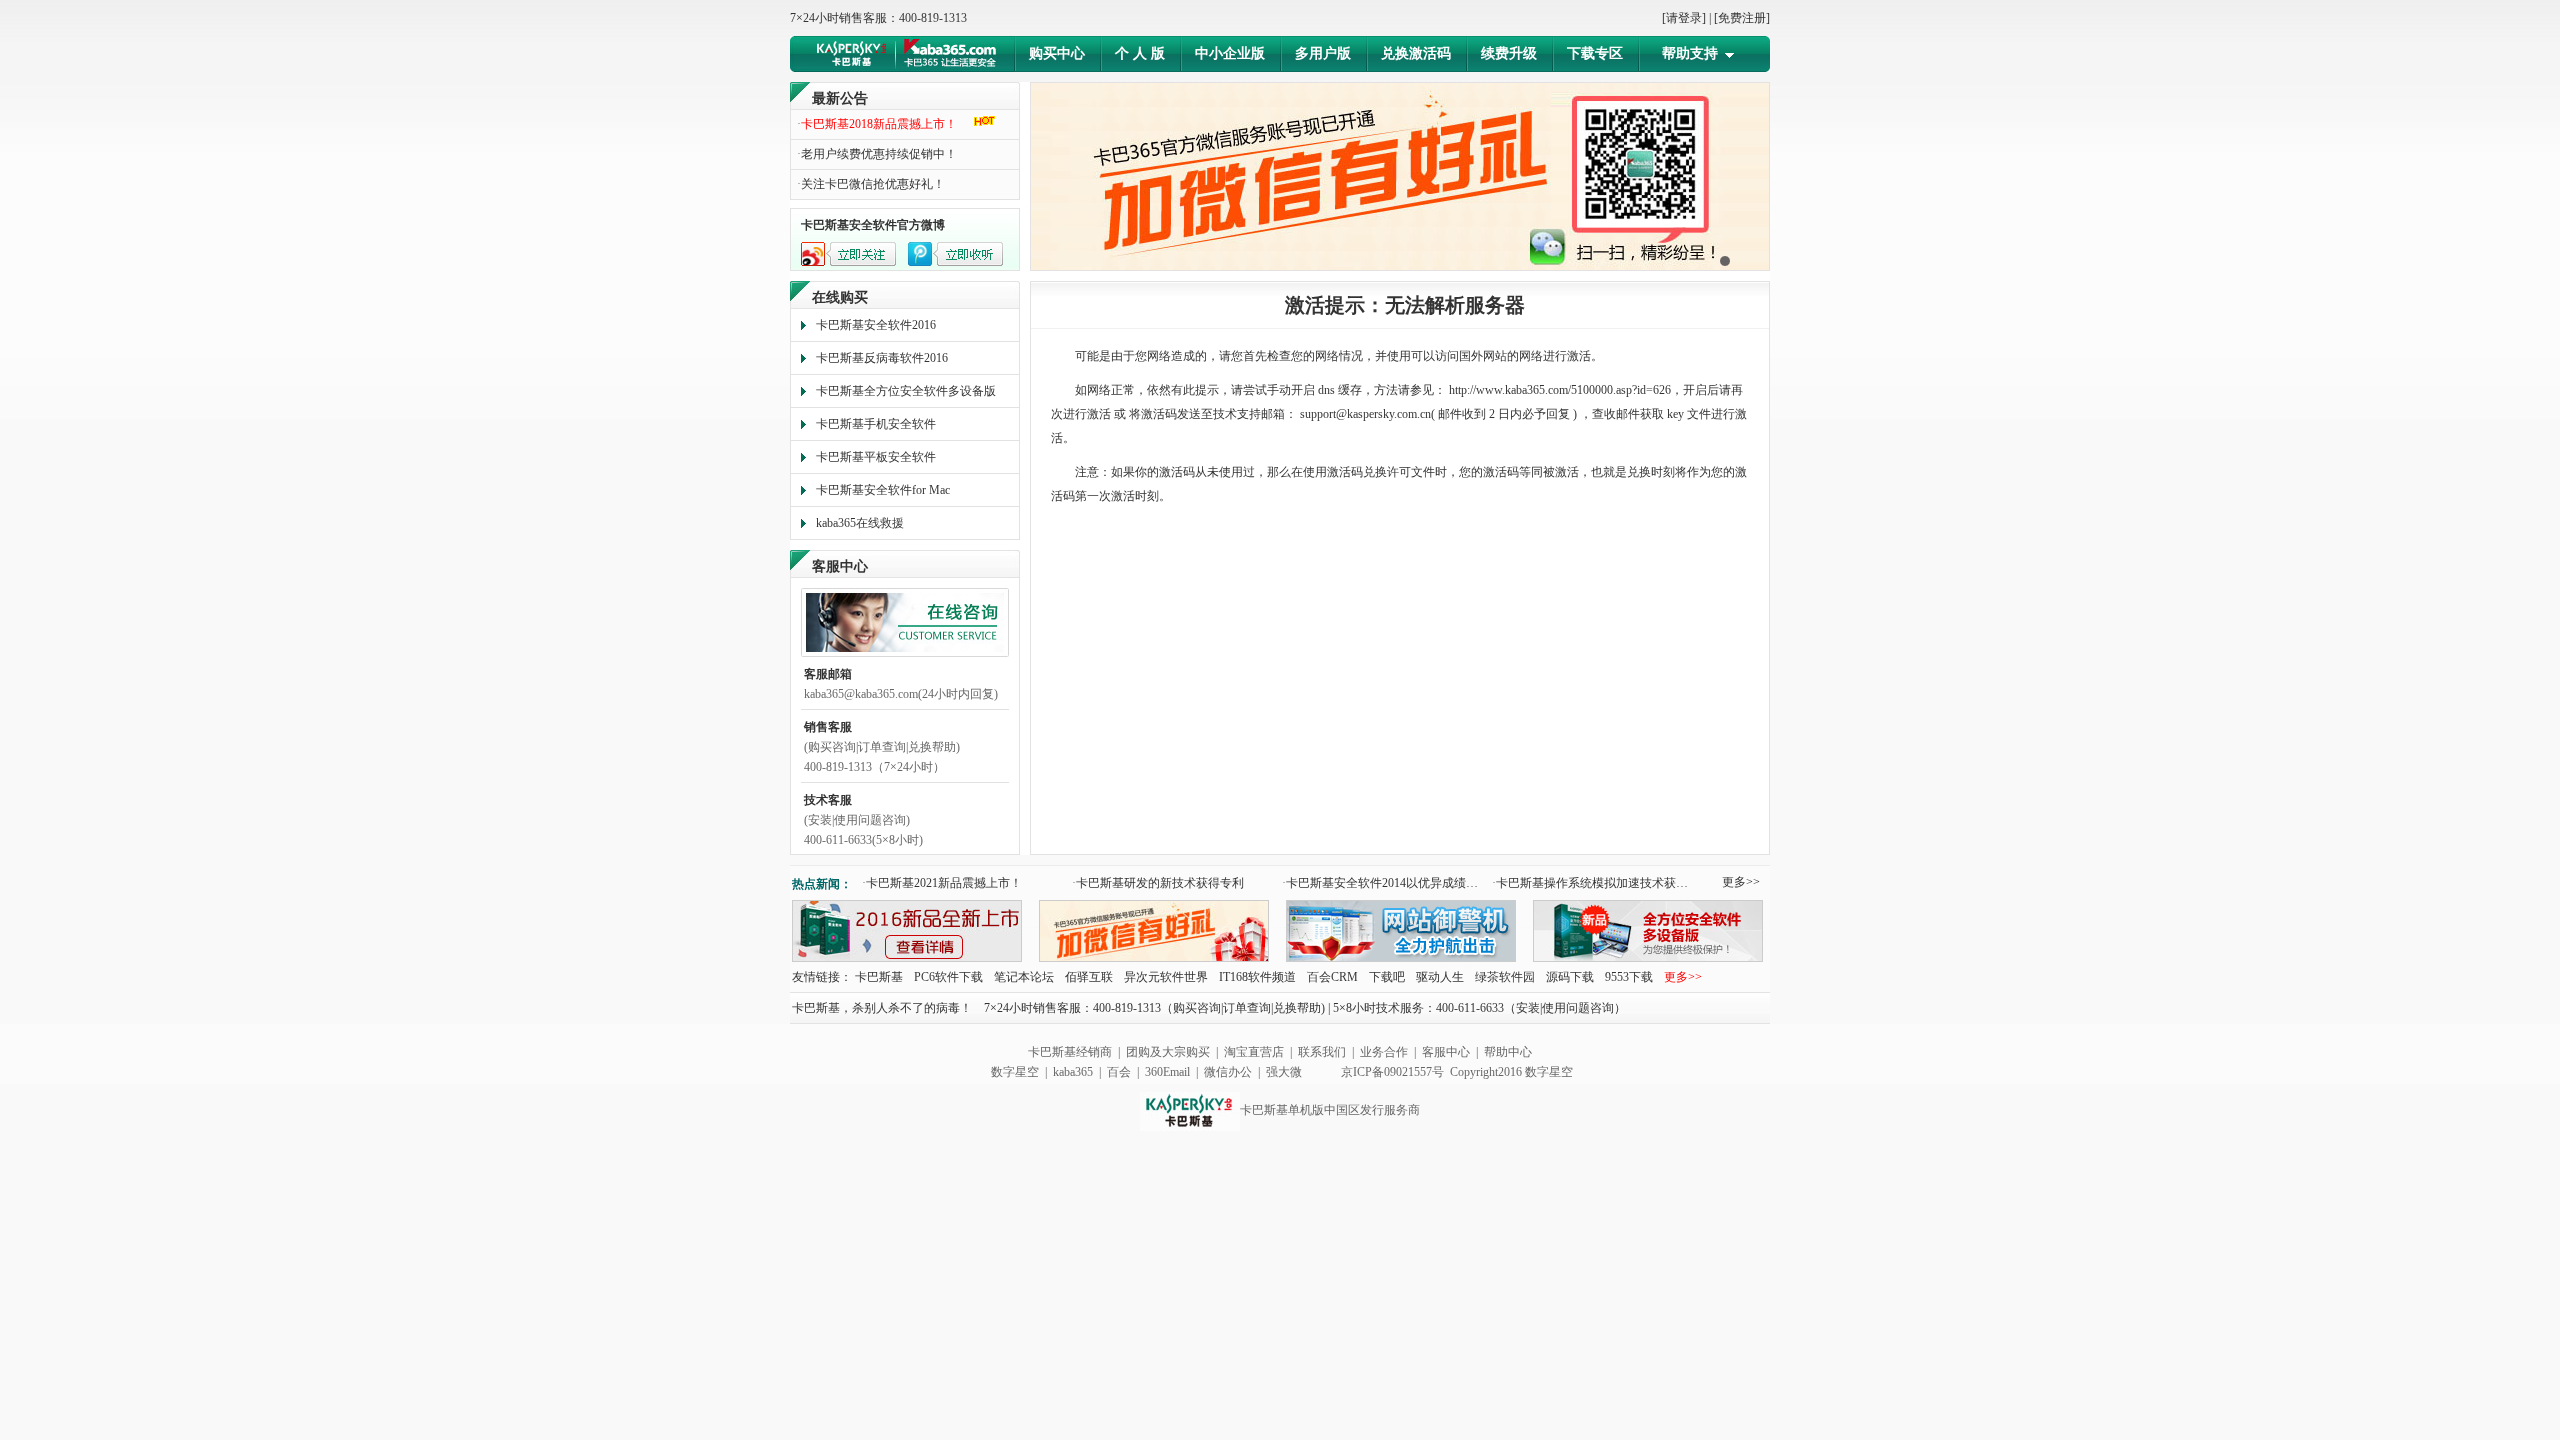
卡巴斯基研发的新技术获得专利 (1158, 883)
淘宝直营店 (1254, 1052)
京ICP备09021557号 (1392, 1072)
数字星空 (1015, 1072)
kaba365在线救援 (860, 523)
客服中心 (1446, 1052)
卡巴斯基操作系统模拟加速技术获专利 (1594, 883)
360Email (1167, 1072)
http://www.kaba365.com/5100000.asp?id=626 (1560, 390)
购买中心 (1057, 53)
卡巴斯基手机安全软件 (876, 424)
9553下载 (1629, 977)
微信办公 (1228, 1072)
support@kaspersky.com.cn (1365, 414)
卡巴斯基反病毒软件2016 (882, 358)
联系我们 (1322, 1052)
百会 (1120, 1072)
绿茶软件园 (1505, 977)
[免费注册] (1742, 18)
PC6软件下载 (950, 977)
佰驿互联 (1089, 977)
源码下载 (1570, 977)
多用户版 (1323, 53)
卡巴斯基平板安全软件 (876, 457)
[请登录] (1684, 18)
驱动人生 (1440, 977)
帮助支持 (1690, 53)
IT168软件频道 (1257, 977)
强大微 (1284, 1072)
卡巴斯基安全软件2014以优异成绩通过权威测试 (1384, 883)
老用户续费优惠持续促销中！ (877, 154)
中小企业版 (1230, 53)
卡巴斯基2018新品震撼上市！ (877, 124)
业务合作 (1384, 1052)
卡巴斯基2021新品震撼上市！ (942, 883)
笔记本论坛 (1024, 977)
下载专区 (1595, 53)
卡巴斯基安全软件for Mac (883, 490)
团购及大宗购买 (1168, 1052)
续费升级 (1509, 53)
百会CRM (1332, 977)
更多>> (1741, 882)
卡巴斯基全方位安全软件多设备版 (906, 391)
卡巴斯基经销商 (1070, 1052)
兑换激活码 (1416, 53)
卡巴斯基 (879, 977)
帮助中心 (1508, 1052)
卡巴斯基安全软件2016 (876, 325)
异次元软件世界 (1166, 977)
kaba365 (1073, 1072)
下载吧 (1387, 977)
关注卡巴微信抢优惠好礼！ (871, 184)
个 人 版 (1140, 53)
